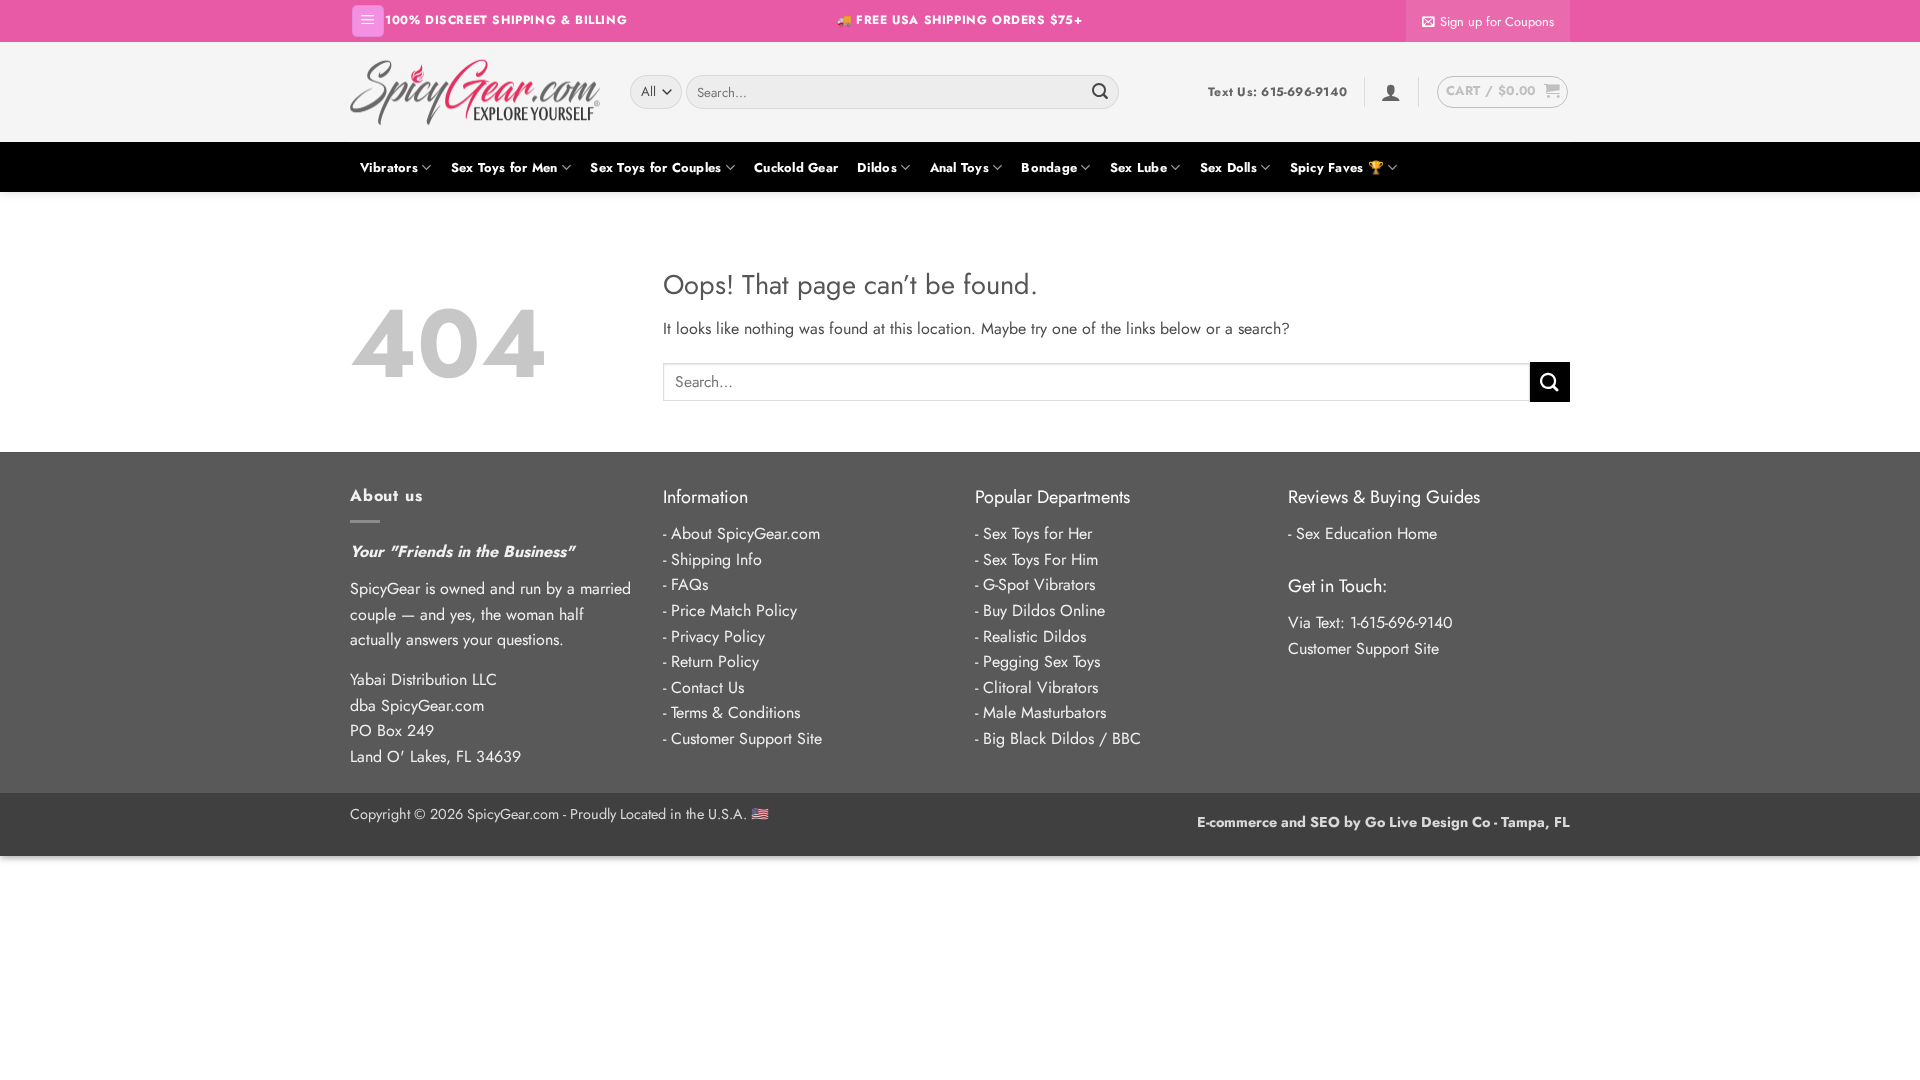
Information (705, 497)
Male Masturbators (1044, 712)
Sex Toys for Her (1037, 533)
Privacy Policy (718, 636)
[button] (368, 21)
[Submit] (1100, 92)
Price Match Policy (734, 610)
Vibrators (389, 167)
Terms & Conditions (735, 712)
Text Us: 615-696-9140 (1277, 92)
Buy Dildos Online (1044, 610)
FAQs (689, 584)
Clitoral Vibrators (1040, 687)
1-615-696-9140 (1401, 622)
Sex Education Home (1366, 533)
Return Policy (715, 661)
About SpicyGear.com (745, 533)
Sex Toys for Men (504, 167)
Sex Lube (1138, 167)
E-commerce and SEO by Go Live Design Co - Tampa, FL (1383, 822)
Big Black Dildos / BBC (1062, 738)
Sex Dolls (1228, 167)
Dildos (877, 167)
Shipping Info (716, 559)
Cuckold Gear (796, 167)
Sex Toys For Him (1040, 559)
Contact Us (707, 687)
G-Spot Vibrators (1039, 584)
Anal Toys (959, 167)
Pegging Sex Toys (1041, 661)
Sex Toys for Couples (655, 167)
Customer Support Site (746, 738)
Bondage (1049, 167)
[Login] (1391, 92)
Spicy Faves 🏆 (1337, 167)
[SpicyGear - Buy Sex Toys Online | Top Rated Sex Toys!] (475, 92)
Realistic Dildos (1034, 636)
